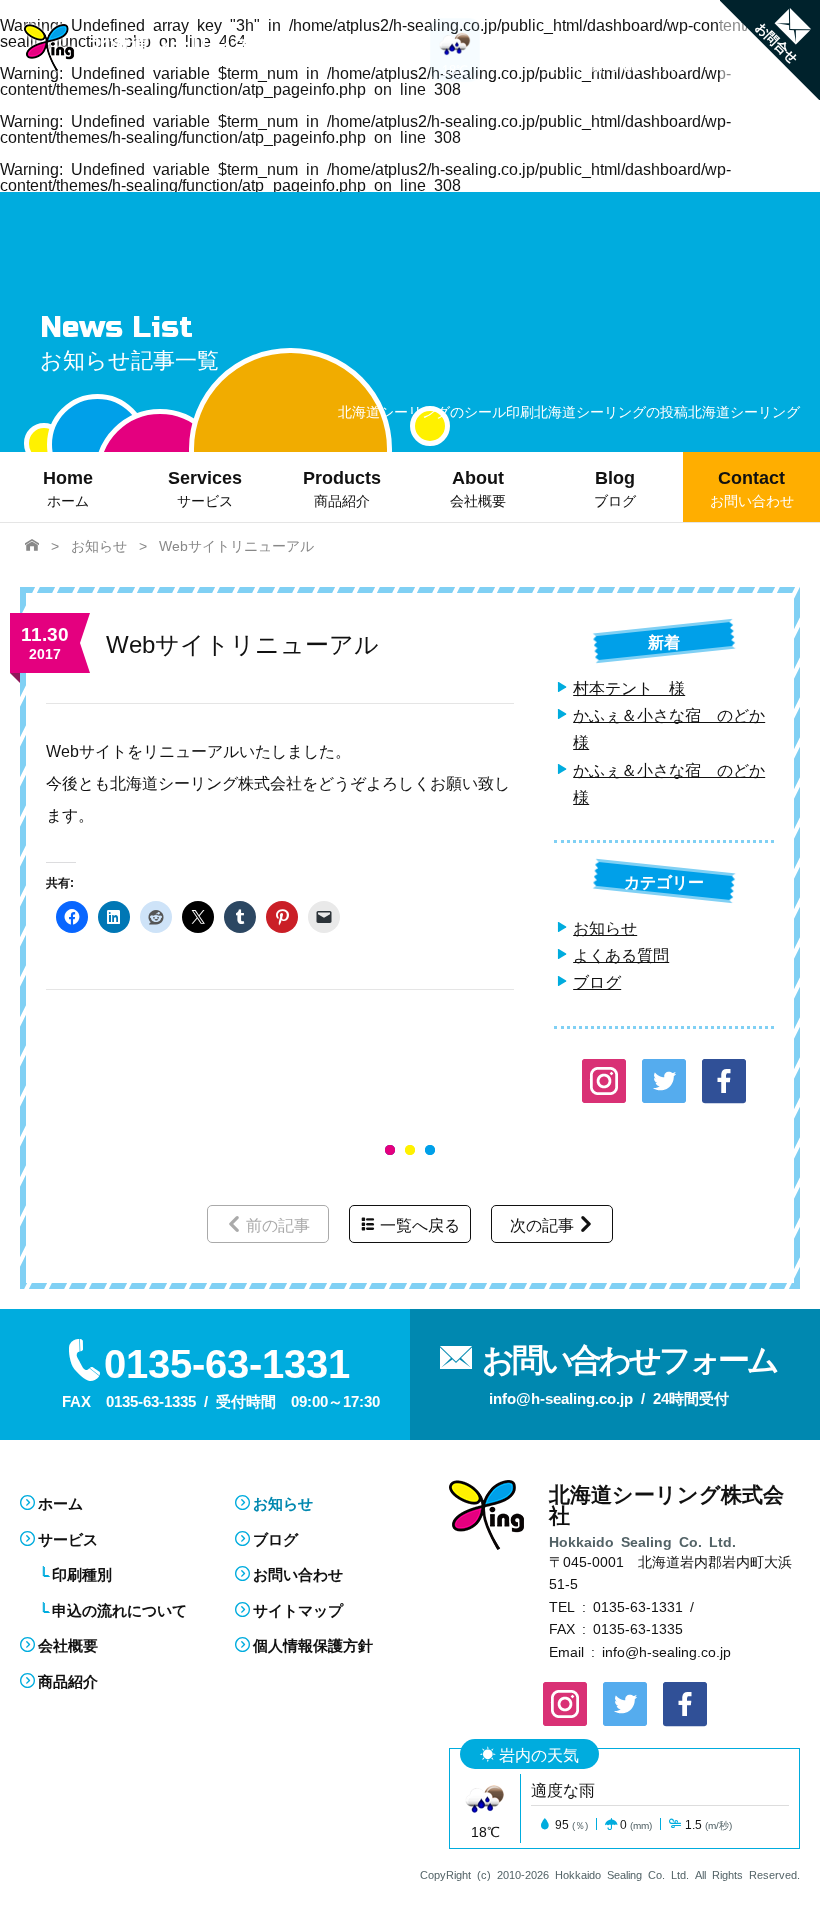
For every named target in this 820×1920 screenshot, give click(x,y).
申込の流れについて (119, 1609)
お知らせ (605, 927)
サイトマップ (298, 1609)
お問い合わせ (298, 1573)
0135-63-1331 (638, 1606)
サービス (68, 1538)
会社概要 (68, 1644)
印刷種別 (82, 1573)
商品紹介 (68, 1680)
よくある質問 (621, 954)
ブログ (597, 981)
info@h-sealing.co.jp (666, 1651)
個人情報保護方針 (313, 1644)
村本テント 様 (629, 687)
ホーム (60, 1502)
